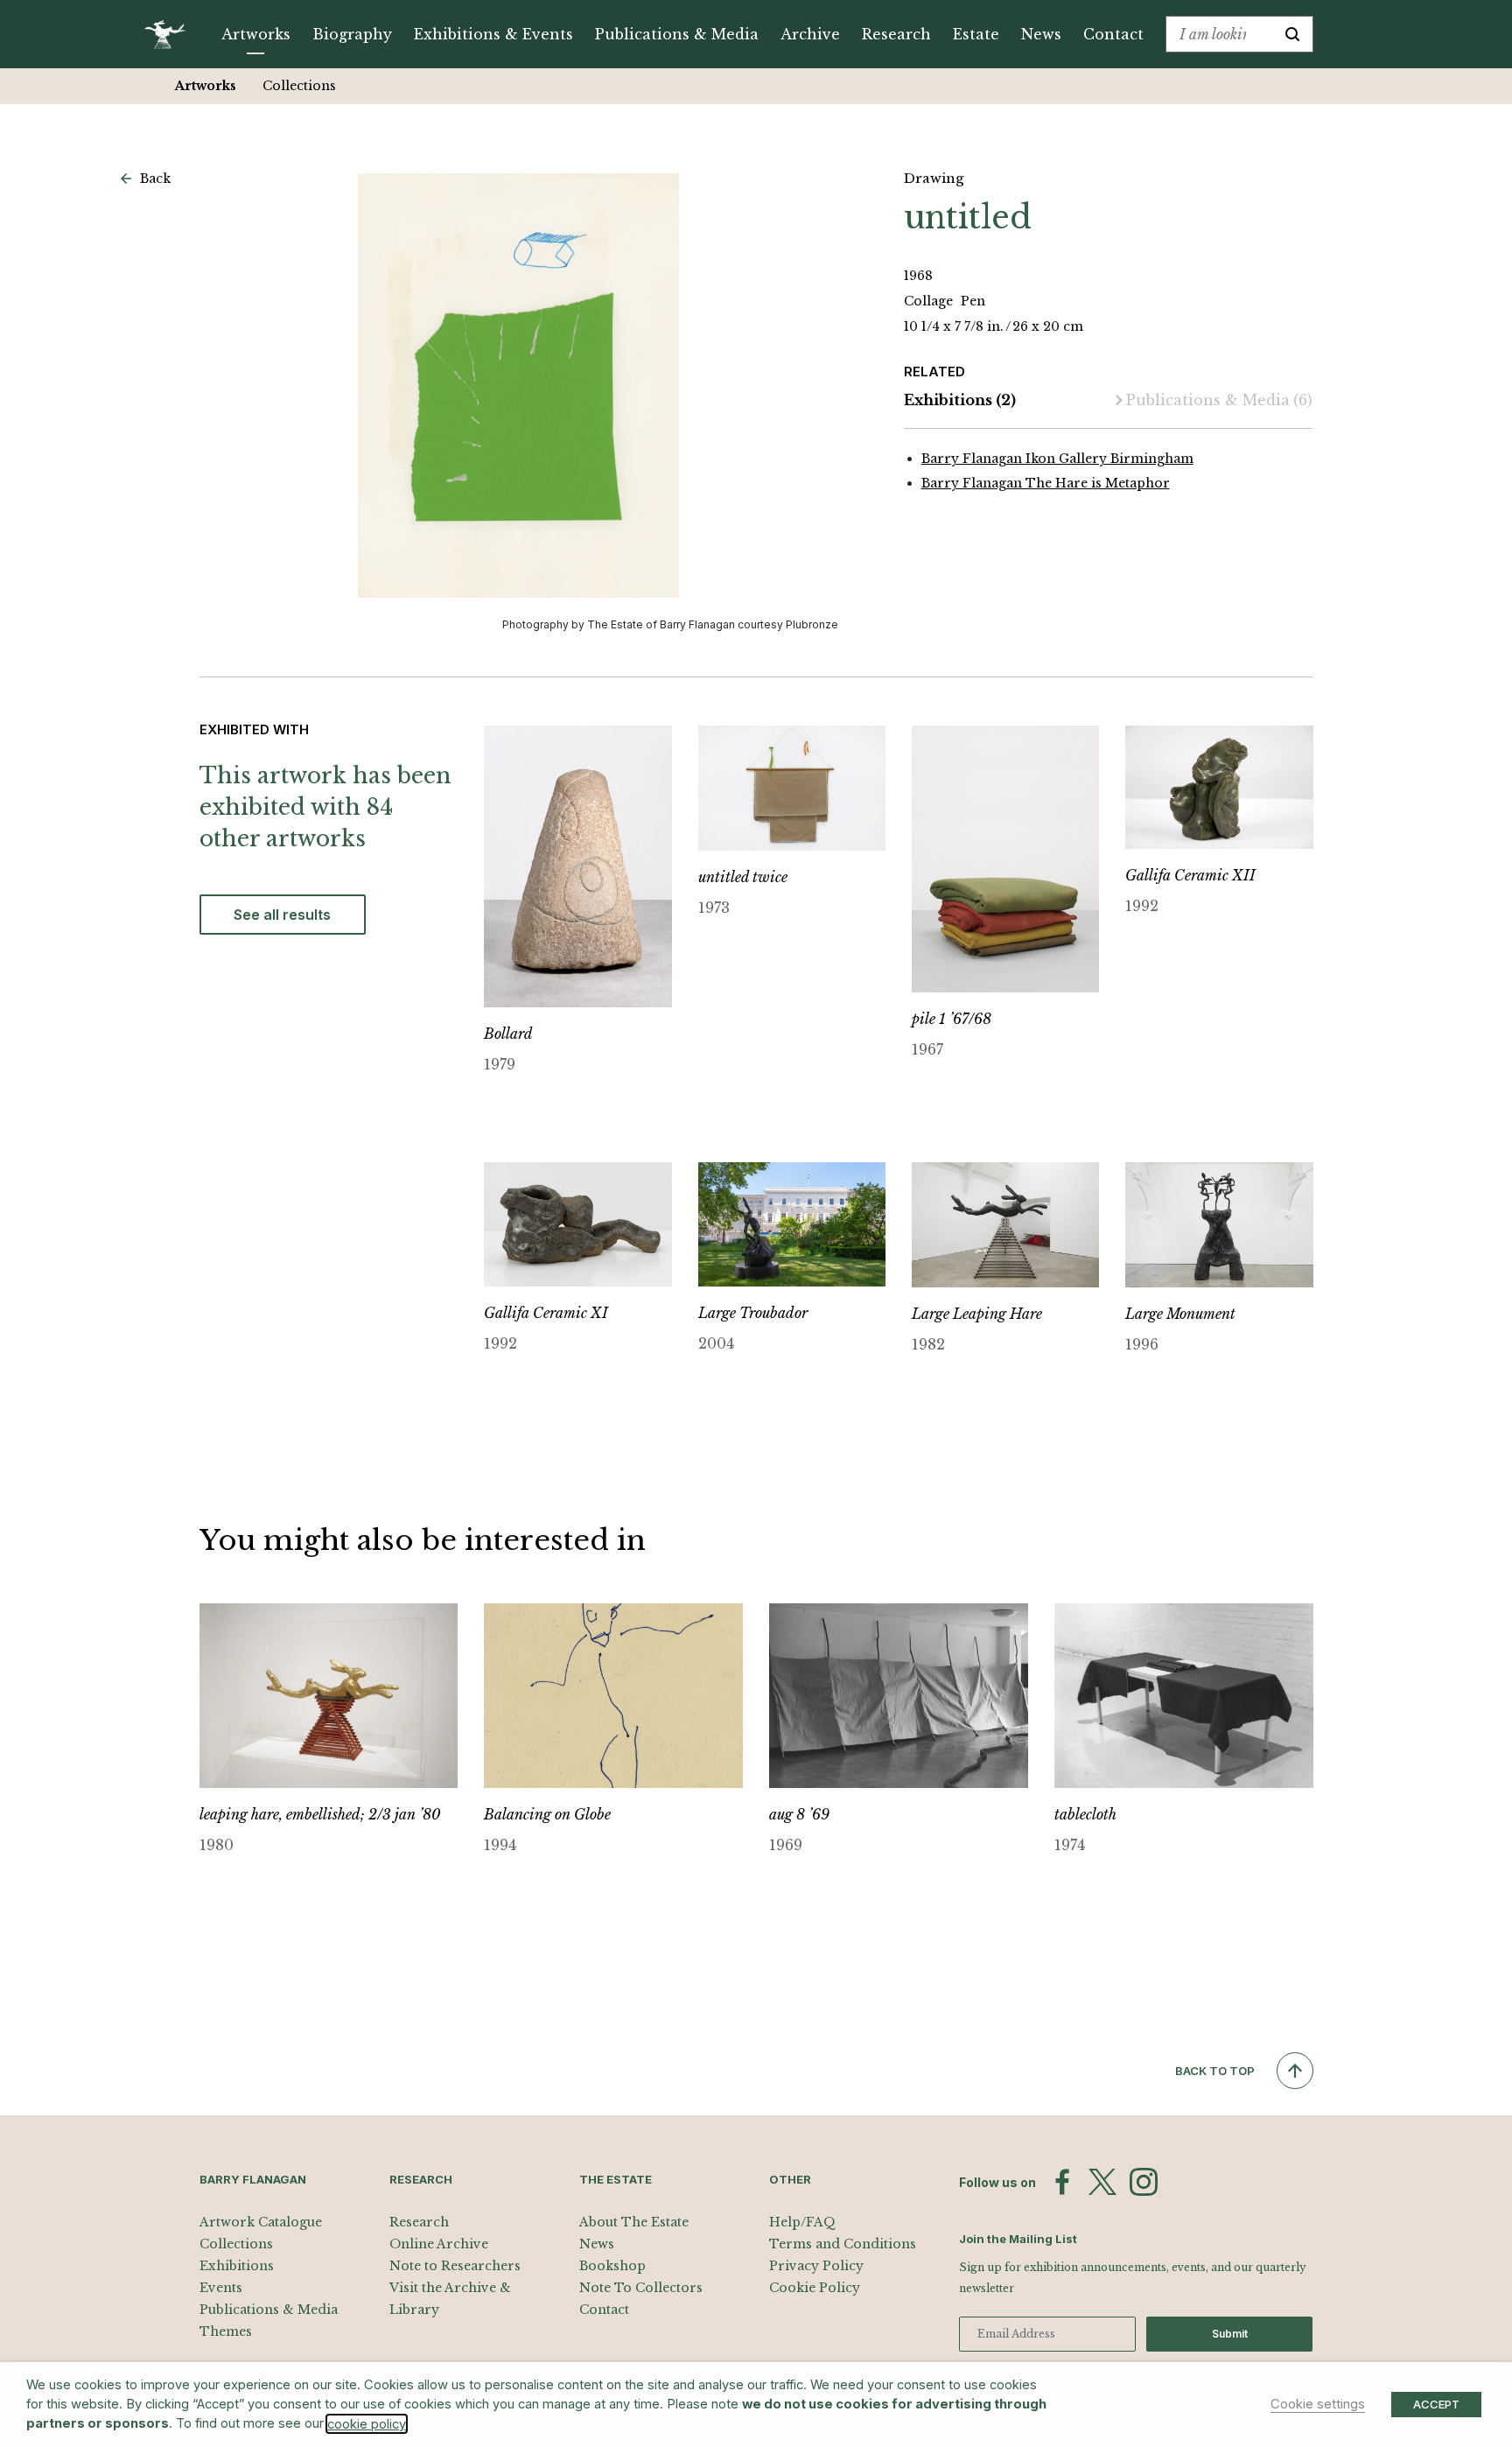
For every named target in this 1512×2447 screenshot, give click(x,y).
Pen (973, 301)
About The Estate (634, 2222)
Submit (1230, 2334)
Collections (299, 86)
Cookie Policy (815, 2288)
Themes (226, 2331)
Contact (1113, 34)
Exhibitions (960, 400)
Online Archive (439, 2244)
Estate (976, 34)
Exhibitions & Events (493, 34)
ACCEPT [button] (1436, 2404)
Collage (930, 301)
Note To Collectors (641, 2288)
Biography (352, 34)
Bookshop (612, 2266)
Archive (810, 34)
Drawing (934, 178)
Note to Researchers (455, 2266)
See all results (282, 915)
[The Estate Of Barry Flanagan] (171, 34)
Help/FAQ (802, 2222)
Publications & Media (677, 34)
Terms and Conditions (843, 2244)
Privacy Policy (816, 2266)
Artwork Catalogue (261, 2222)
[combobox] (1219, 34)
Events (221, 2288)
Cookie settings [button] (1318, 2404)
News (1041, 34)
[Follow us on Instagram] (1144, 2182)
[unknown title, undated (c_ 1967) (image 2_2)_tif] (519, 386)
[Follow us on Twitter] (1102, 2182)
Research (896, 34)
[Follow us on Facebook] (1062, 2182)
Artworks (256, 34)
